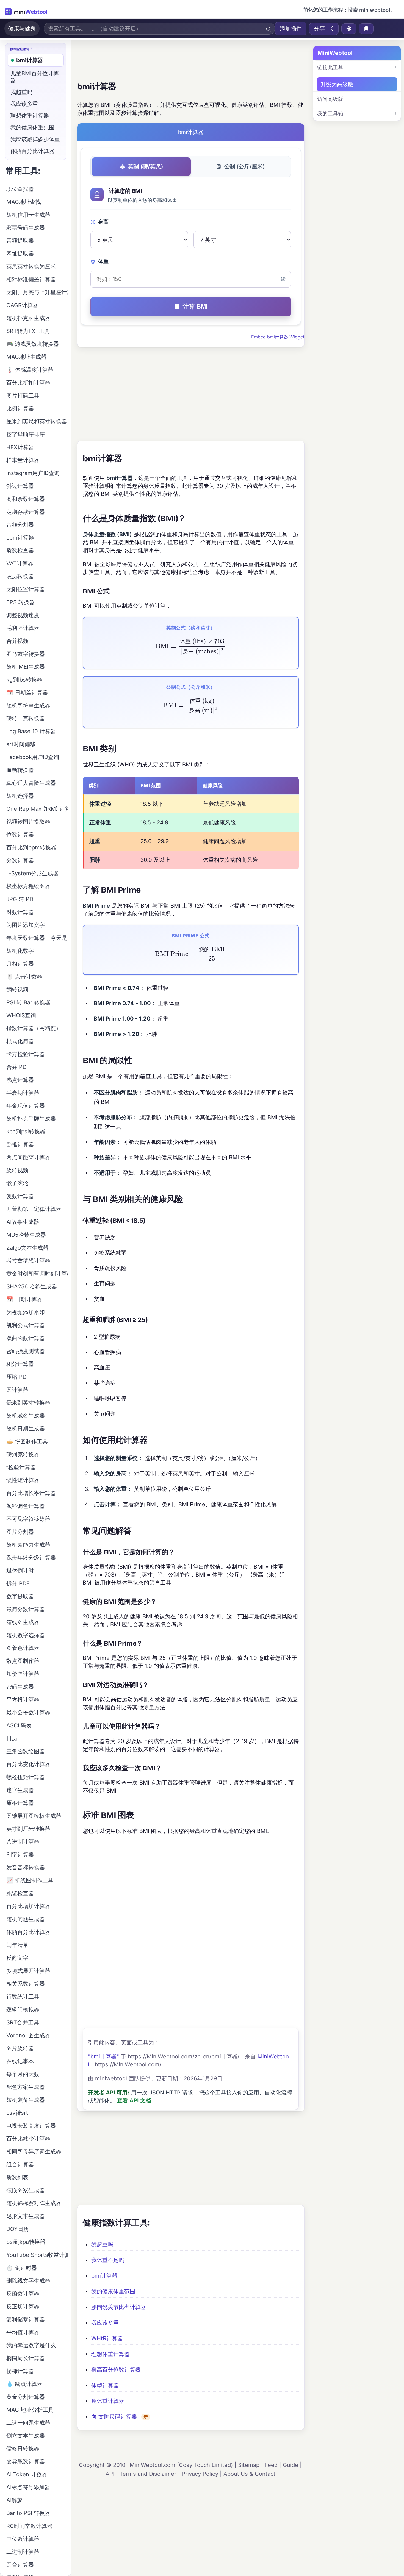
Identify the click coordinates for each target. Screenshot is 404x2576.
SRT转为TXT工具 (28, 331)
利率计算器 (20, 1855)
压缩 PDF (18, 1377)
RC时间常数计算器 (29, 2526)
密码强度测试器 (26, 1351)
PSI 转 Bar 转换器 (28, 1002)
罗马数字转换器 (26, 654)
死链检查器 (20, 1893)
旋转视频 (17, 1170)
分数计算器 (20, 860)
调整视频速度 (23, 615)
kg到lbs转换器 (24, 680)
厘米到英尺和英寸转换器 (37, 421)
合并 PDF (18, 1067)
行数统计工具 (23, 1997)
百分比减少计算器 (28, 2139)
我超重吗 (102, 2244)
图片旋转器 (20, 2048)
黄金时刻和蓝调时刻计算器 (37, 1274)
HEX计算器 (20, 447)
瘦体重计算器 (108, 2401)
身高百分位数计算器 (116, 2370)
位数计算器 (20, 835)
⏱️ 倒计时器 (22, 2268)
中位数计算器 (23, 2539)
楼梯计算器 (20, 2371)
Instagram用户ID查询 (33, 473)
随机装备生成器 (26, 2100)
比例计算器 (20, 409)
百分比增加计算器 (28, 1906)
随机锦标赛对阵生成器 (34, 2203)
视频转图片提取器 (28, 822)
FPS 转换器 (21, 602)
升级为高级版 (337, 84)
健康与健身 (22, 29)
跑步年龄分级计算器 (31, 1558)
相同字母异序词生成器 (34, 2152)
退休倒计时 (20, 1571)
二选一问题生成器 (28, 2423)
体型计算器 (105, 2385)
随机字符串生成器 (28, 705)
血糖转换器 (20, 770)
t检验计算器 (21, 1467)
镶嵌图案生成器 (26, 2190)
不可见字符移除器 (28, 1519)
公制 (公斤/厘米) (244, 166)
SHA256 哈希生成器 (32, 1286)
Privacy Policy (200, 2474)
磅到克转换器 (23, 1454)
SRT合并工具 (23, 2022)
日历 (12, 1738)
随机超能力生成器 (28, 1545)
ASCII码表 (19, 1725)
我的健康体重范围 (113, 2291)
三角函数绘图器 (26, 1751)
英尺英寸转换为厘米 (31, 266)
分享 (319, 29)
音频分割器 (20, 525)
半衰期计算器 (23, 1093)
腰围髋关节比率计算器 (119, 2307)
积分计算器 (20, 1364)
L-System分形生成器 (32, 873)
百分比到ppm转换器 (31, 847)
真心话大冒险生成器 (31, 783)
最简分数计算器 (26, 1609)
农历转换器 (20, 576)
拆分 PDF (18, 1583)
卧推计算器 (20, 1144)
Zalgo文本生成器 (27, 1248)
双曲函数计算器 (26, 1338)
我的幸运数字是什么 (31, 2345)
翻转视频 (17, 990)
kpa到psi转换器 (26, 1132)
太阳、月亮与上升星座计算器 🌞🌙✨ (37, 292)
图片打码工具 (23, 396)
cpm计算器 (20, 538)
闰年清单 (17, 1945)
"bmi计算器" (103, 2057)
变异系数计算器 (26, 2461)
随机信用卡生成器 (28, 215)
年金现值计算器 (26, 1106)
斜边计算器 (20, 486)
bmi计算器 (104, 2276)
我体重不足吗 (108, 2260)
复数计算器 (20, 1196)
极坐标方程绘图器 (28, 886)
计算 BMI (195, 306)
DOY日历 (18, 2229)
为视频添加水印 (26, 1312)
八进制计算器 (23, 1842)
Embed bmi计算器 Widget (278, 337)
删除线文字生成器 (28, 2281)
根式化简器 (20, 1041)
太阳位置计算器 (26, 589)
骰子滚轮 (17, 1183)
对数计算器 (20, 912)
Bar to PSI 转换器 (28, 2513)
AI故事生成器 (23, 1222)
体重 (103, 261)
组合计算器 (20, 2164)
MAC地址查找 (24, 202)
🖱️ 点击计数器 (24, 977)
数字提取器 (20, 1596)
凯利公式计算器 (26, 1325)
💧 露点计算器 (24, 2384)
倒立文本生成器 (26, 2436)
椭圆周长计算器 (26, 2358)
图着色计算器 (23, 1648)
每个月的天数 (23, 2074)
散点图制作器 (23, 1661)
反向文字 (17, 1958)
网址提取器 (20, 254)
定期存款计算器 (26, 512)
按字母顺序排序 (26, 434)
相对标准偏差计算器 (31, 279)
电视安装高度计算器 (31, 2126)
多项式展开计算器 (28, 1971)
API (110, 2474)
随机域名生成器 (26, 1416)
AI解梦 (14, 2500)
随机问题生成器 (26, 1919)
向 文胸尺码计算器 (114, 2417)
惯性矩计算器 (23, 1480)
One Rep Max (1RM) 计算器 (37, 809)
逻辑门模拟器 (23, 2010)
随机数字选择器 (26, 1635)
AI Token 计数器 (27, 2474)
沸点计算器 (20, 1080)
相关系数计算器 (26, 1984)
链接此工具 (330, 67)
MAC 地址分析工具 (30, 2410)
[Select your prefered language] (349, 29)
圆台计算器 (20, 2565)
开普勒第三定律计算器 (34, 1209)
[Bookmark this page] (366, 29)
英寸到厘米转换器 (28, 1829)
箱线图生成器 (23, 1622)
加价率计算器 (23, 1674)
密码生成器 (20, 1687)
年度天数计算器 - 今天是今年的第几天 (37, 938)
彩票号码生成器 (26, 228)
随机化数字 (20, 951)
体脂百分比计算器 (32, 151)
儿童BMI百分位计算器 (35, 77)
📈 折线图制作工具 (30, 1880)
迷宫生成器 (20, 1790)
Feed (271, 2465)
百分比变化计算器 (28, 1764)
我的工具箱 (330, 114)
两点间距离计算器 (28, 1157)
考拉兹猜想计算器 (28, 1261)
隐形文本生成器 (26, 2216)
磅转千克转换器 (26, 718)
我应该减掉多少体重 (35, 139)
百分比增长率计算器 (31, 1493)
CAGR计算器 (22, 305)
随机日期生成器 (26, 1429)
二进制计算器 (23, 2552)
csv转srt (17, 2113)
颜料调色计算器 (26, 1506)
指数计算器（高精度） (34, 1028)
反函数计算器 (23, 2294)
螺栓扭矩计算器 (26, 1777)
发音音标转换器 (26, 1868)
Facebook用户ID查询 (33, 757)
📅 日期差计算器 (27, 693)
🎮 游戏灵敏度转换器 (33, 344)
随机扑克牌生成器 (28, 318)
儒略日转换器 (23, 2449)
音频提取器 (20, 241)
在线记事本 (20, 2061)
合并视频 (17, 641)
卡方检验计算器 (26, 1054)
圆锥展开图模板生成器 (34, 1816)
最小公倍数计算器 (28, 1713)
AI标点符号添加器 (28, 2487)
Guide (290, 2465)
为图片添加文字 (26, 925)
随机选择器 (20, 796)
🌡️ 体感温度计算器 (30, 370)
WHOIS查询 (21, 1015)
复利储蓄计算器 (26, 2319)
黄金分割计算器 (26, 2397)
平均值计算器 (23, 2332)
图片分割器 (20, 1532)
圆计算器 (17, 1390)
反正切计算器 (23, 2307)
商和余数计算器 (26, 499)
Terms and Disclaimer (148, 2474)
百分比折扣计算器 (28, 383)
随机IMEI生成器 (26, 667)
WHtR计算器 (107, 2338)
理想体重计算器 (110, 2354)
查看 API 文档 (134, 2100)
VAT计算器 (20, 563)
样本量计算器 (23, 460)
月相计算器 (20, 964)
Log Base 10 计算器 (31, 731)
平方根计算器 (23, 1700)
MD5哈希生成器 (26, 1235)
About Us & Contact (249, 2474)
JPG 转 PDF (21, 899)
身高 (103, 222)
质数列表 (17, 2177)
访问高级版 (330, 99)
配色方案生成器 (26, 2087)
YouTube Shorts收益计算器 (37, 2255)
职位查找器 (20, 189)
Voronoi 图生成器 (28, 2035)
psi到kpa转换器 (26, 2242)
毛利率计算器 (23, 628)
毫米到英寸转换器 (28, 1403)
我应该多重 (105, 2323)
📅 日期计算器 (24, 1299)
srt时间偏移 (21, 744)
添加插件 (291, 29)
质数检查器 (20, 551)
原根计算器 (20, 1803)
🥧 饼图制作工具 (27, 1441)
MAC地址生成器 (26, 357)
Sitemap (249, 2465)
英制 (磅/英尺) (146, 166)
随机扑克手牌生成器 (31, 1119)
